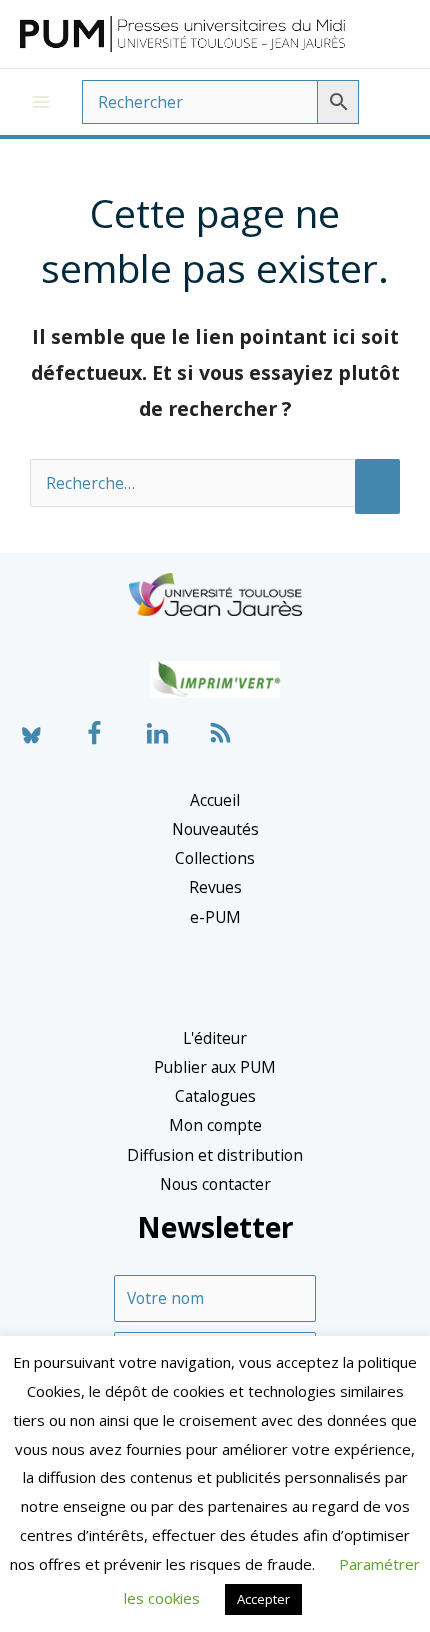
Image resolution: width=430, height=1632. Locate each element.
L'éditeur (215, 1038)
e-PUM (215, 917)
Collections (215, 858)
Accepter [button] (263, 1599)
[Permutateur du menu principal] (41, 102)
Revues (215, 887)
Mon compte (215, 1125)
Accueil (215, 800)
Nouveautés (215, 829)
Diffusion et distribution (215, 1155)
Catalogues (215, 1096)
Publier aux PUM (215, 1067)
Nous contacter (215, 1184)
